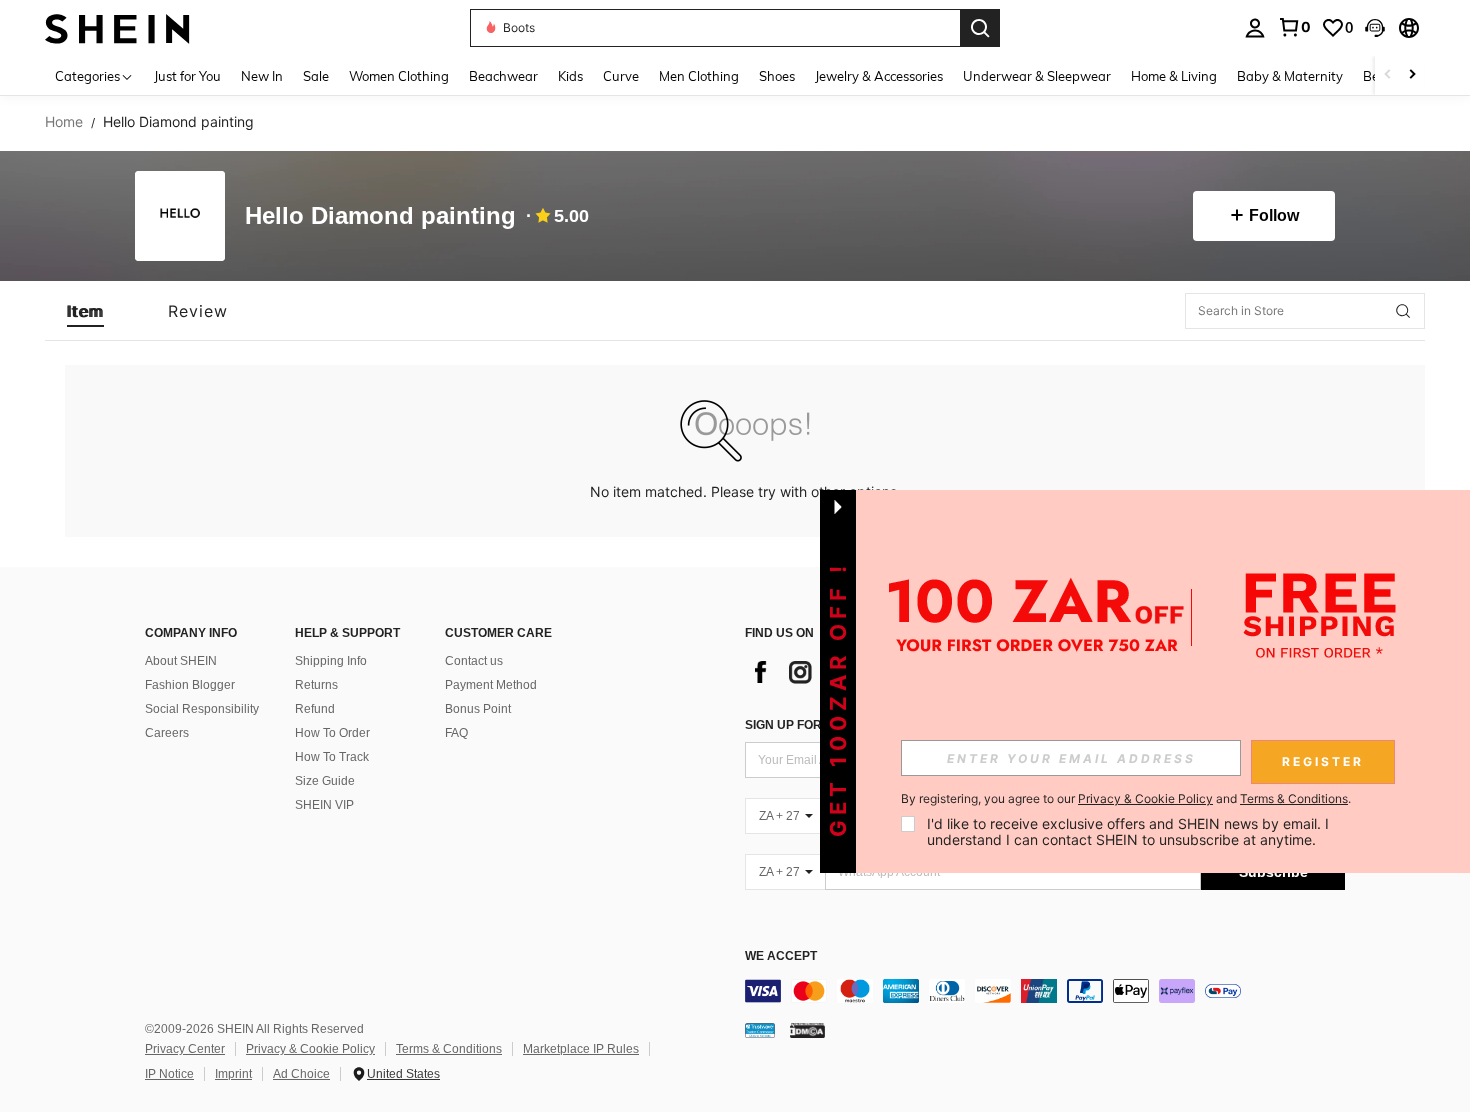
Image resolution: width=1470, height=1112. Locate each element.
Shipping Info (331, 661)
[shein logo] (117, 27)
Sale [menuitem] (316, 76)
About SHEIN (181, 661)
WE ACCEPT (781, 956)
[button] (1375, 28)
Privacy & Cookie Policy (310, 1049)
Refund (315, 709)
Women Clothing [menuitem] (399, 76)
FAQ (456, 733)
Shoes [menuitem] (777, 76)
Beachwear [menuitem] (503, 76)
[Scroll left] (1388, 75)
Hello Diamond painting (380, 216)
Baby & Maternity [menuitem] (1290, 76)
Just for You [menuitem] (187, 76)
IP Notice (169, 1074)
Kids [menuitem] (570, 76)
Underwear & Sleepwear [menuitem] (1037, 76)
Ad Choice (301, 1074)
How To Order (332, 733)
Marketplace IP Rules (581, 1049)
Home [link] (64, 122)
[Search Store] (1403, 311)
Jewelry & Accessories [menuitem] (879, 76)
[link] (1294, 27)
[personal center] (1255, 28)
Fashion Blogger (190, 685)
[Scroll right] (1412, 75)
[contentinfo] (1045, 991)
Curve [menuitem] (621, 76)
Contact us (474, 661)
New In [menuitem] (262, 76)
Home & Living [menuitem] (1174, 76)
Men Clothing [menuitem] (699, 76)
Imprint (233, 1074)
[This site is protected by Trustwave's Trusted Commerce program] (760, 1030)
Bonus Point (478, 709)
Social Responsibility (202, 709)
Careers (167, 733)
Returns (316, 685)
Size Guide (325, 781)
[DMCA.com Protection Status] (807, 1030)
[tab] (85, 311)
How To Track (332, 757)
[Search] (980, 28)
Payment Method (491, 685)
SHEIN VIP (324, 805)
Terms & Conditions (449, 1049)
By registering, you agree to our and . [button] (1126, 799)
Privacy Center (185, 1049)
